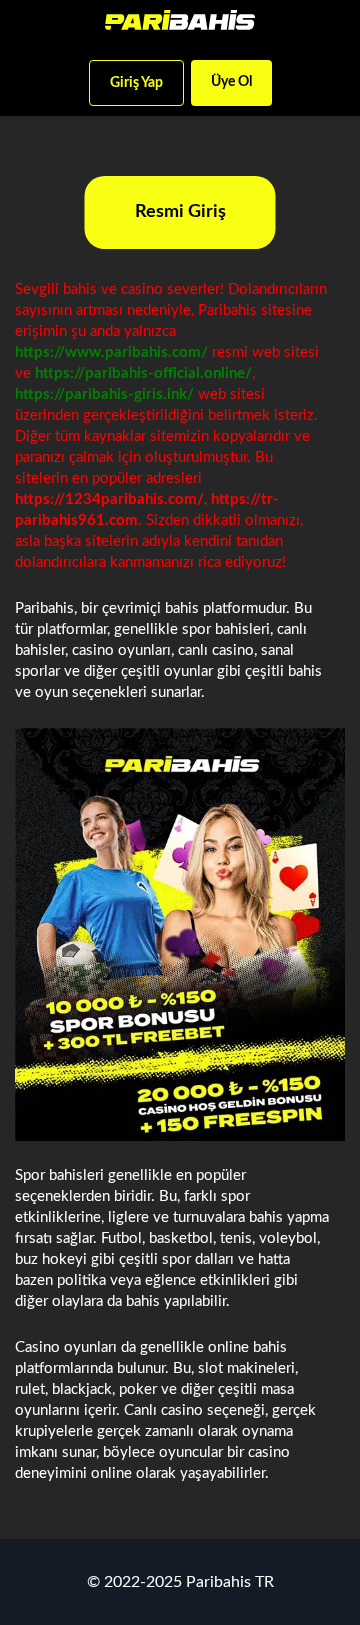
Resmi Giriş (180, 212)
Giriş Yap (136, 83)
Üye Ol (231, 82)
